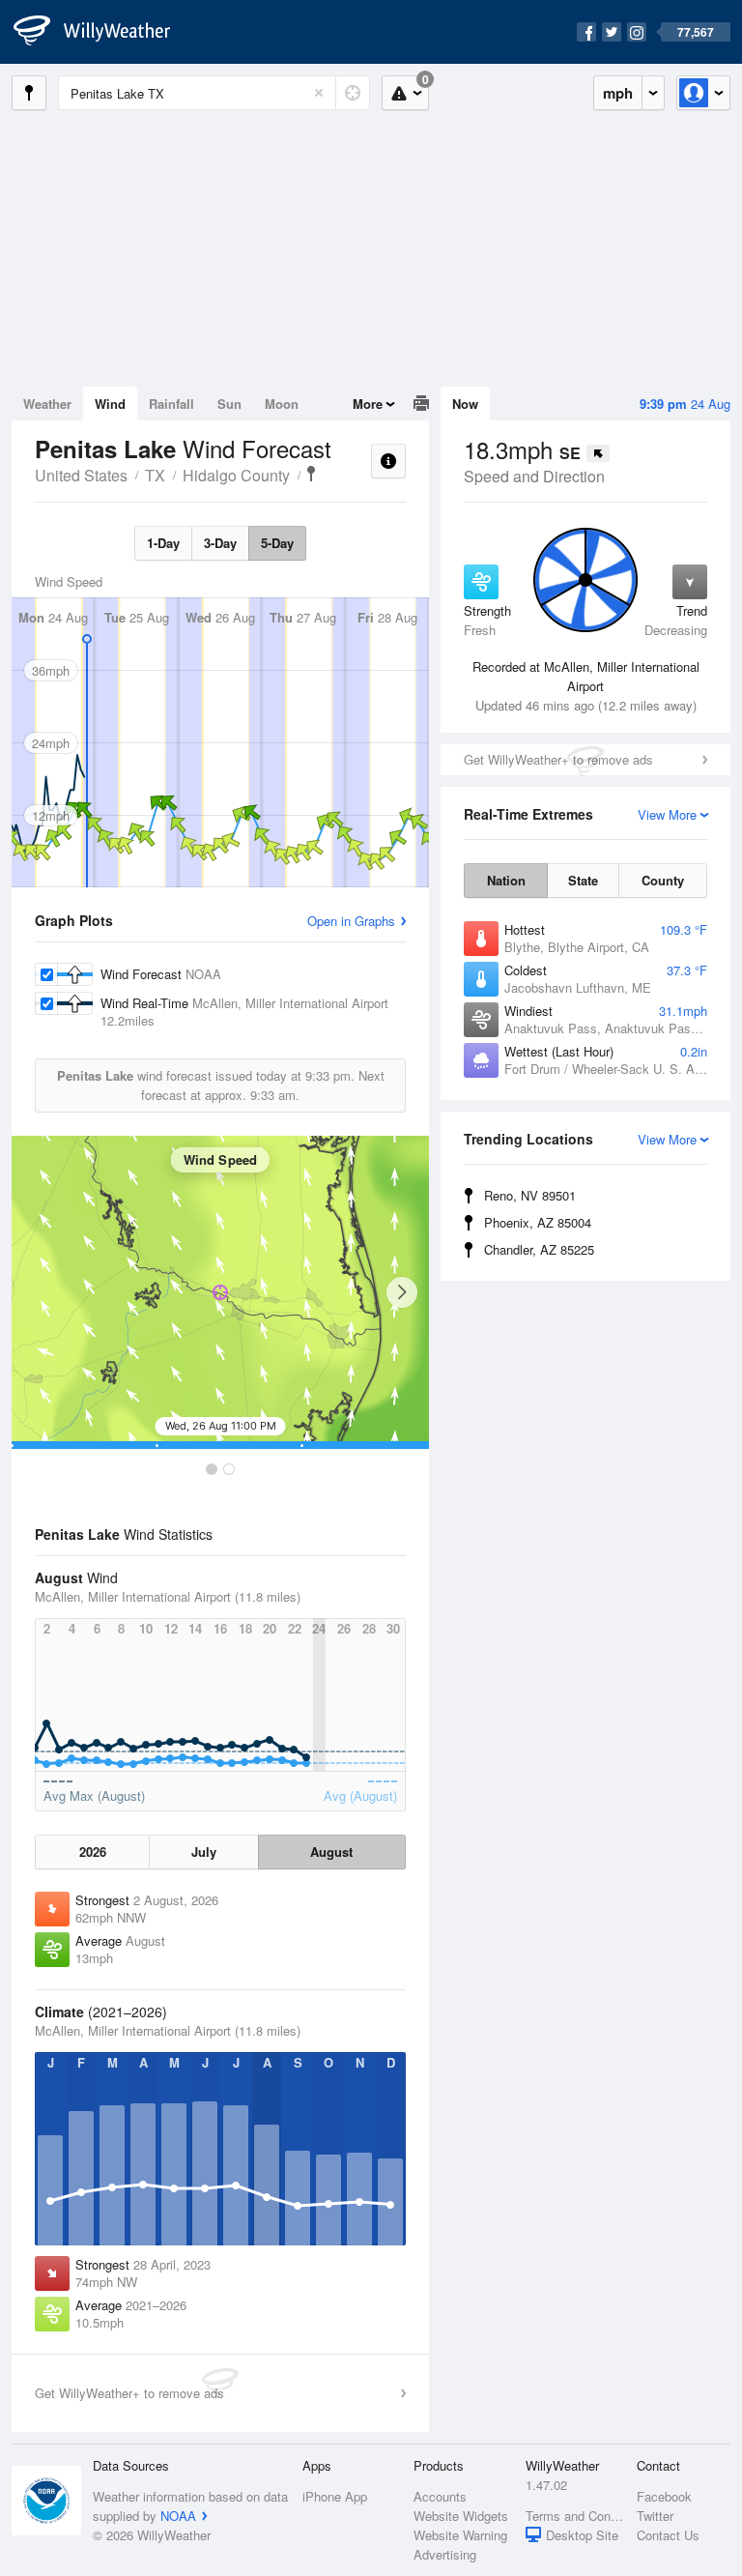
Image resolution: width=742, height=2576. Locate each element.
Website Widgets (461, 2516)
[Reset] (319, 93)
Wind (110, 404)
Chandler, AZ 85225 (539, 1249)
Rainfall (171, 404)
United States (81, 475)
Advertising (445, 2554)
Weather (47, 404)
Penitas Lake (311, 474)
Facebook (664, 2496)
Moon (282, 404)
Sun (229, 404)
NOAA (178, 2516)
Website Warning (460, 2535)
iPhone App (335, 2496)
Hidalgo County (236, 475)
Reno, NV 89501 (530, 1195)
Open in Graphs (351, 921)
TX (155, 475)
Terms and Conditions (575, 2516)
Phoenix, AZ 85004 (538, 1222)
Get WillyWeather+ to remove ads (558, 759)
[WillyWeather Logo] (102, 32)
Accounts (440, 2496)
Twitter (655, 2516)
